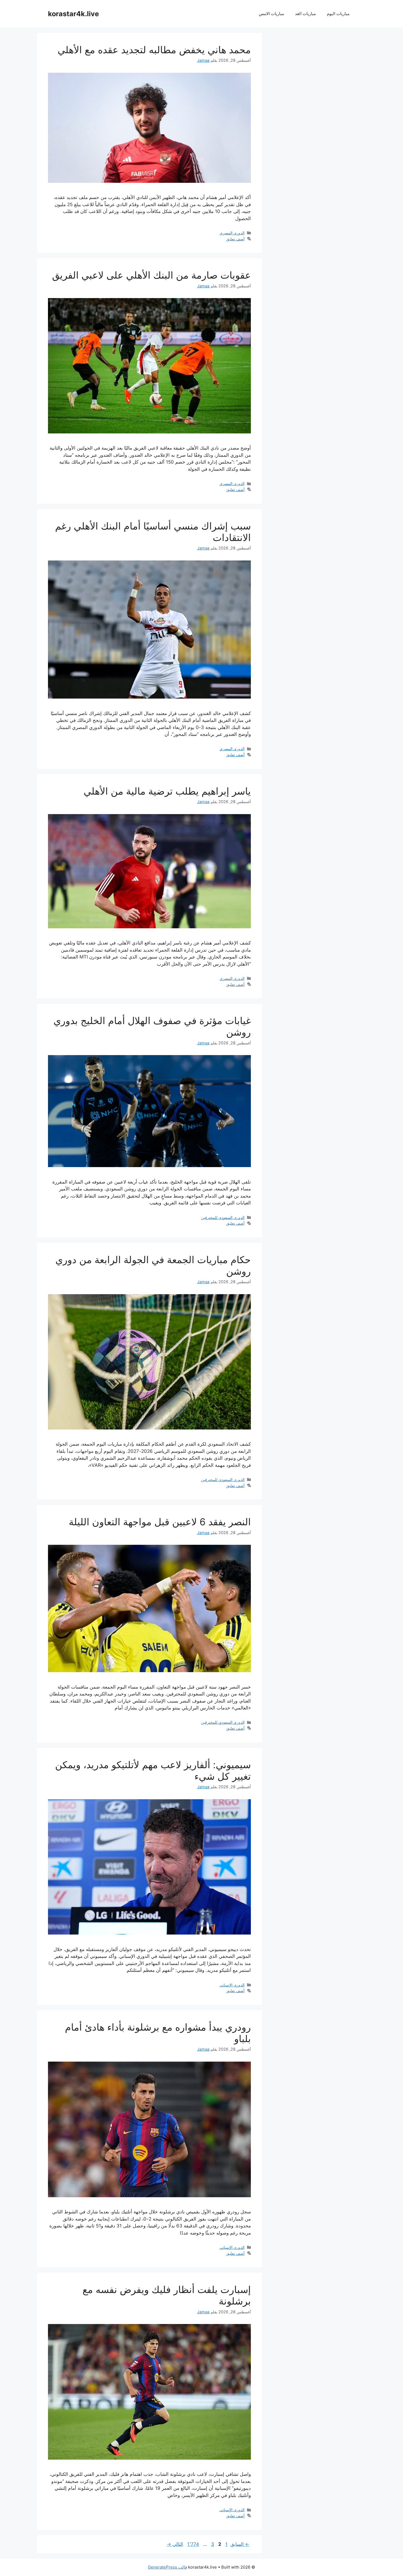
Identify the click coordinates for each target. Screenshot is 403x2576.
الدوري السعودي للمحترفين (223, 1217)
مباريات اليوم (338, 14)
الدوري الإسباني (232, 1985)
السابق (240, 2544)
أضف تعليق (235, 239)
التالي (175, 2544)
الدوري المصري (232, 233)
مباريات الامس (271, 14)
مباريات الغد (305, 14)
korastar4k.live (73, 14)
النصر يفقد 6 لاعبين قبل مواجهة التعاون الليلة (160, 1522)
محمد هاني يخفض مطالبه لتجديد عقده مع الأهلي (154, 50)
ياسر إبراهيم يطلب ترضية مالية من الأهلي (167, 791)
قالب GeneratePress (167, 2567)
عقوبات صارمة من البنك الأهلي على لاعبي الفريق (151, 275)
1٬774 (193, 2544)
